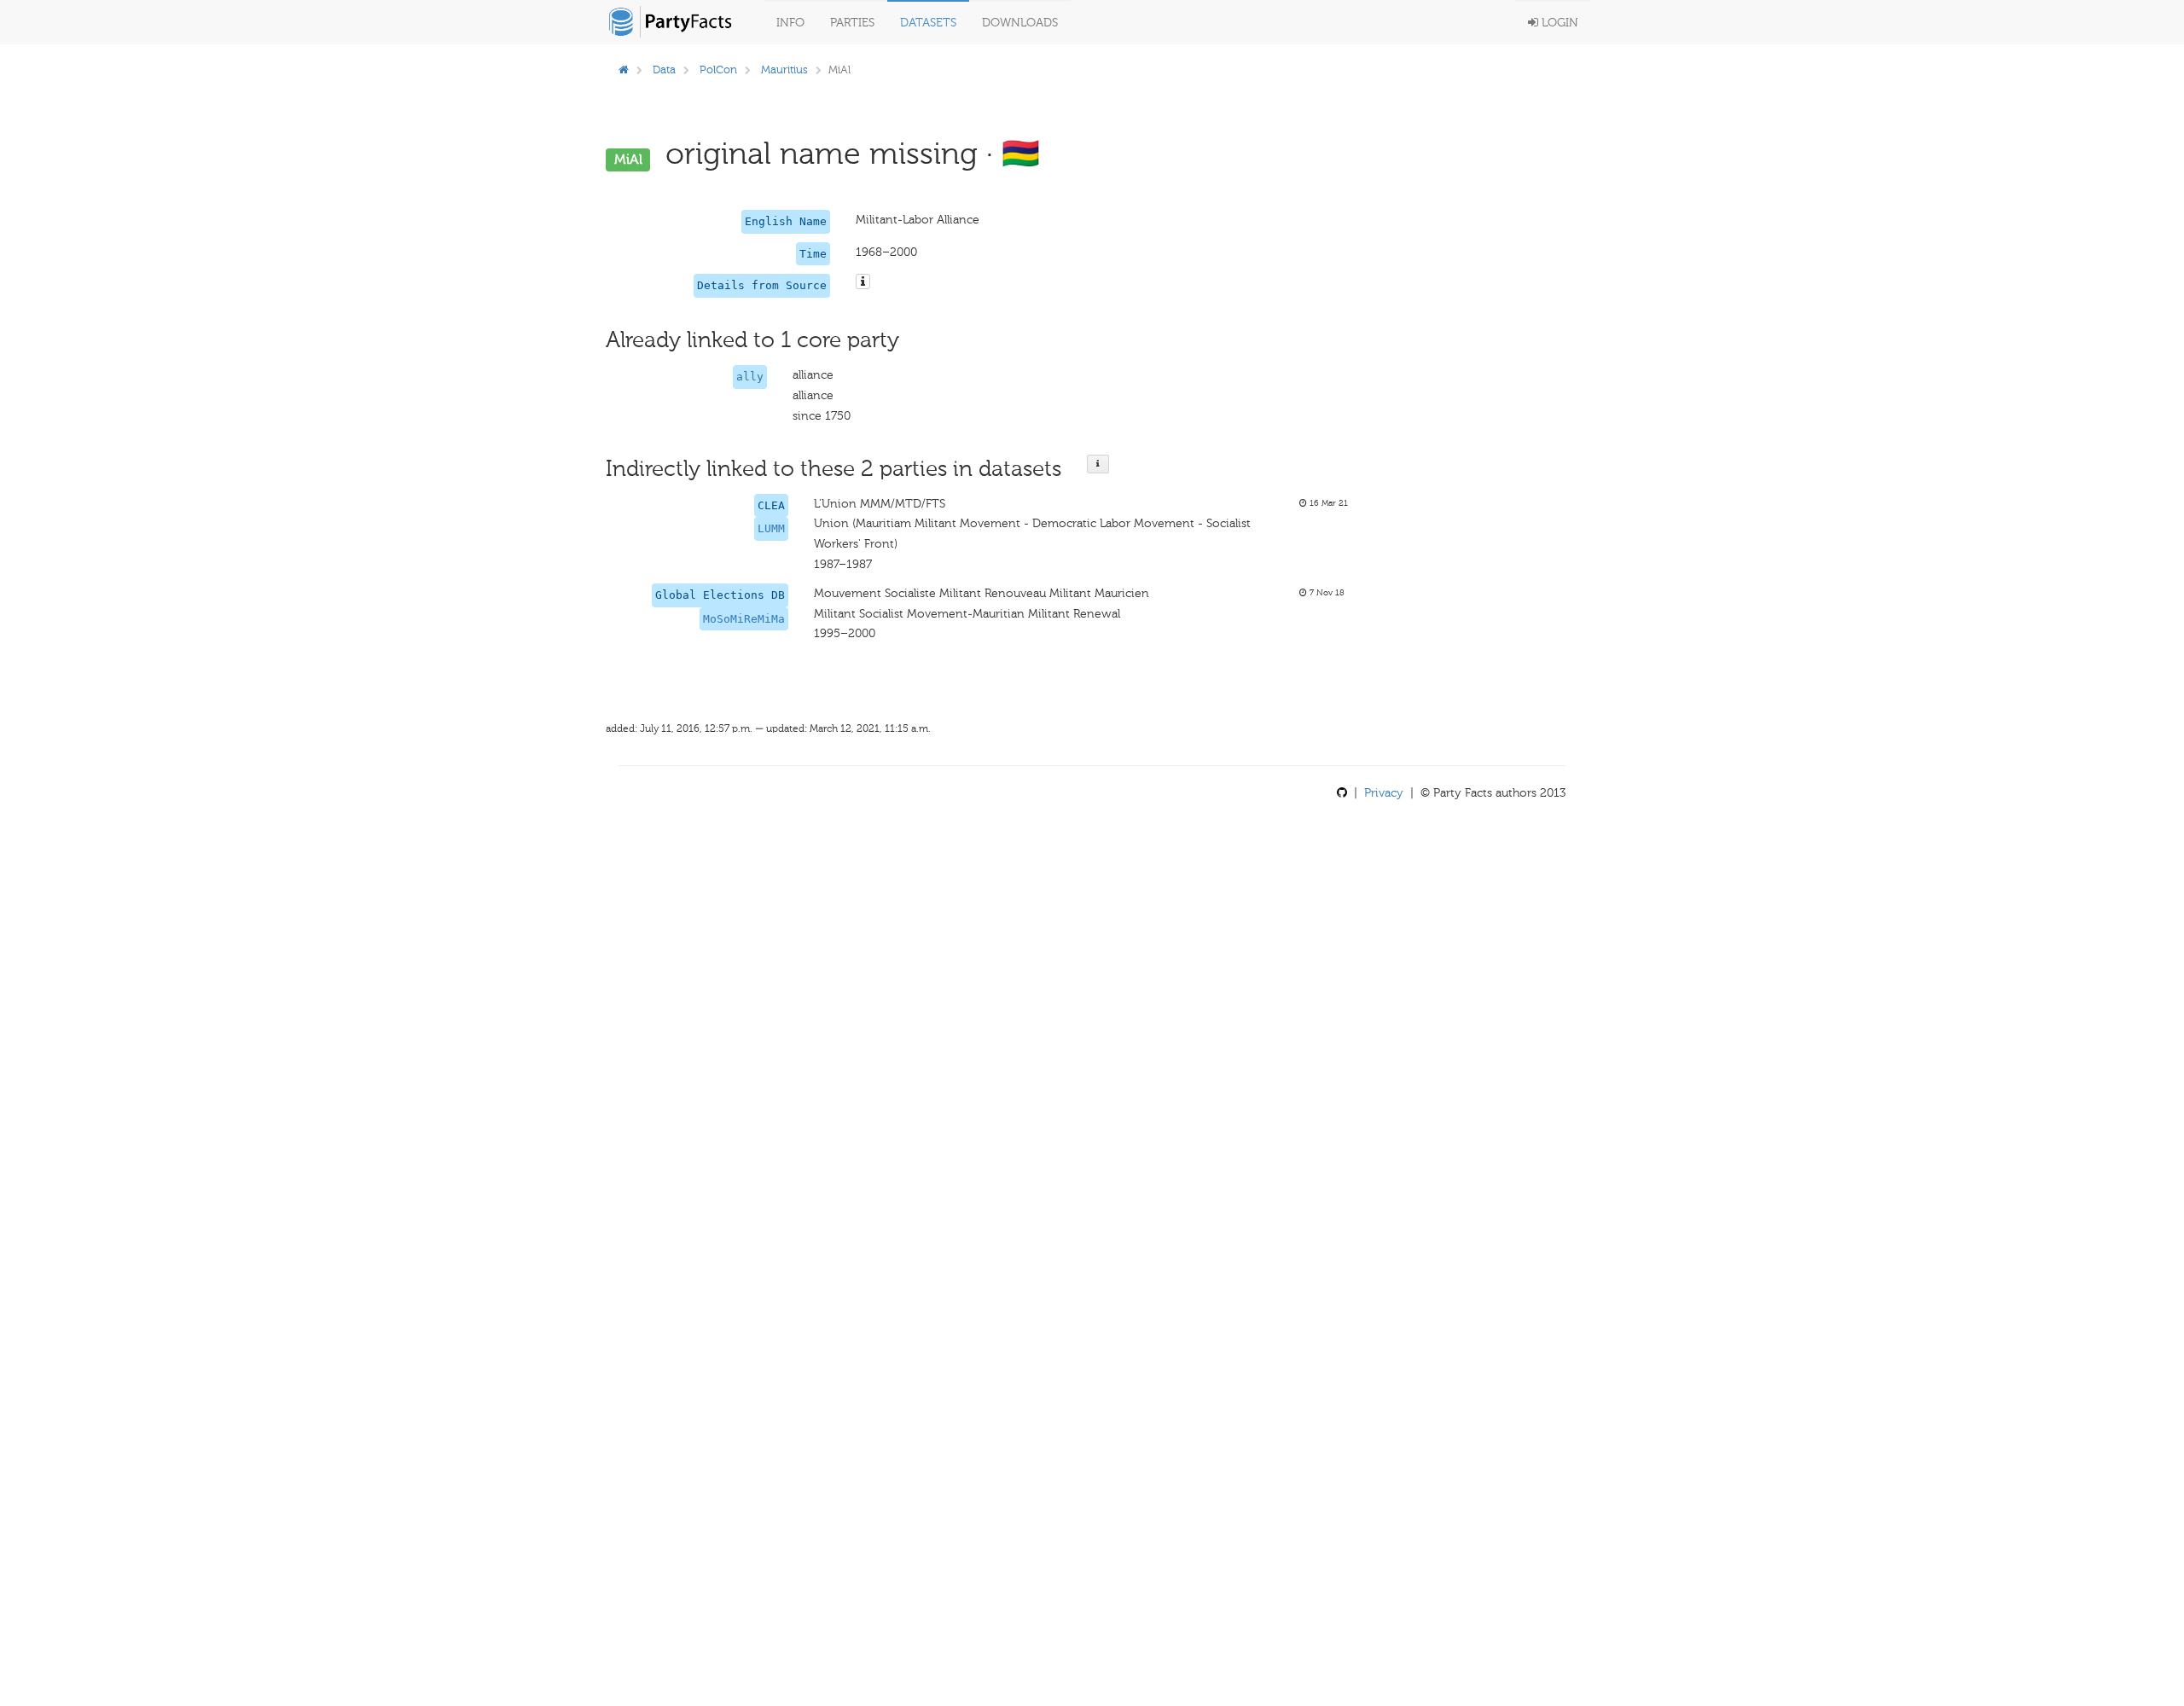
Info (790, 23)
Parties (852, 23)
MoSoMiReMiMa (744, 619)
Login (1558, 23)
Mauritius (784, 70)
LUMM (771, 528)
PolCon (718, 70)
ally (750, 377)
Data (664, 70)
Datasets (928, 23)
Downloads (1020, 23)
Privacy (1384, 793)
